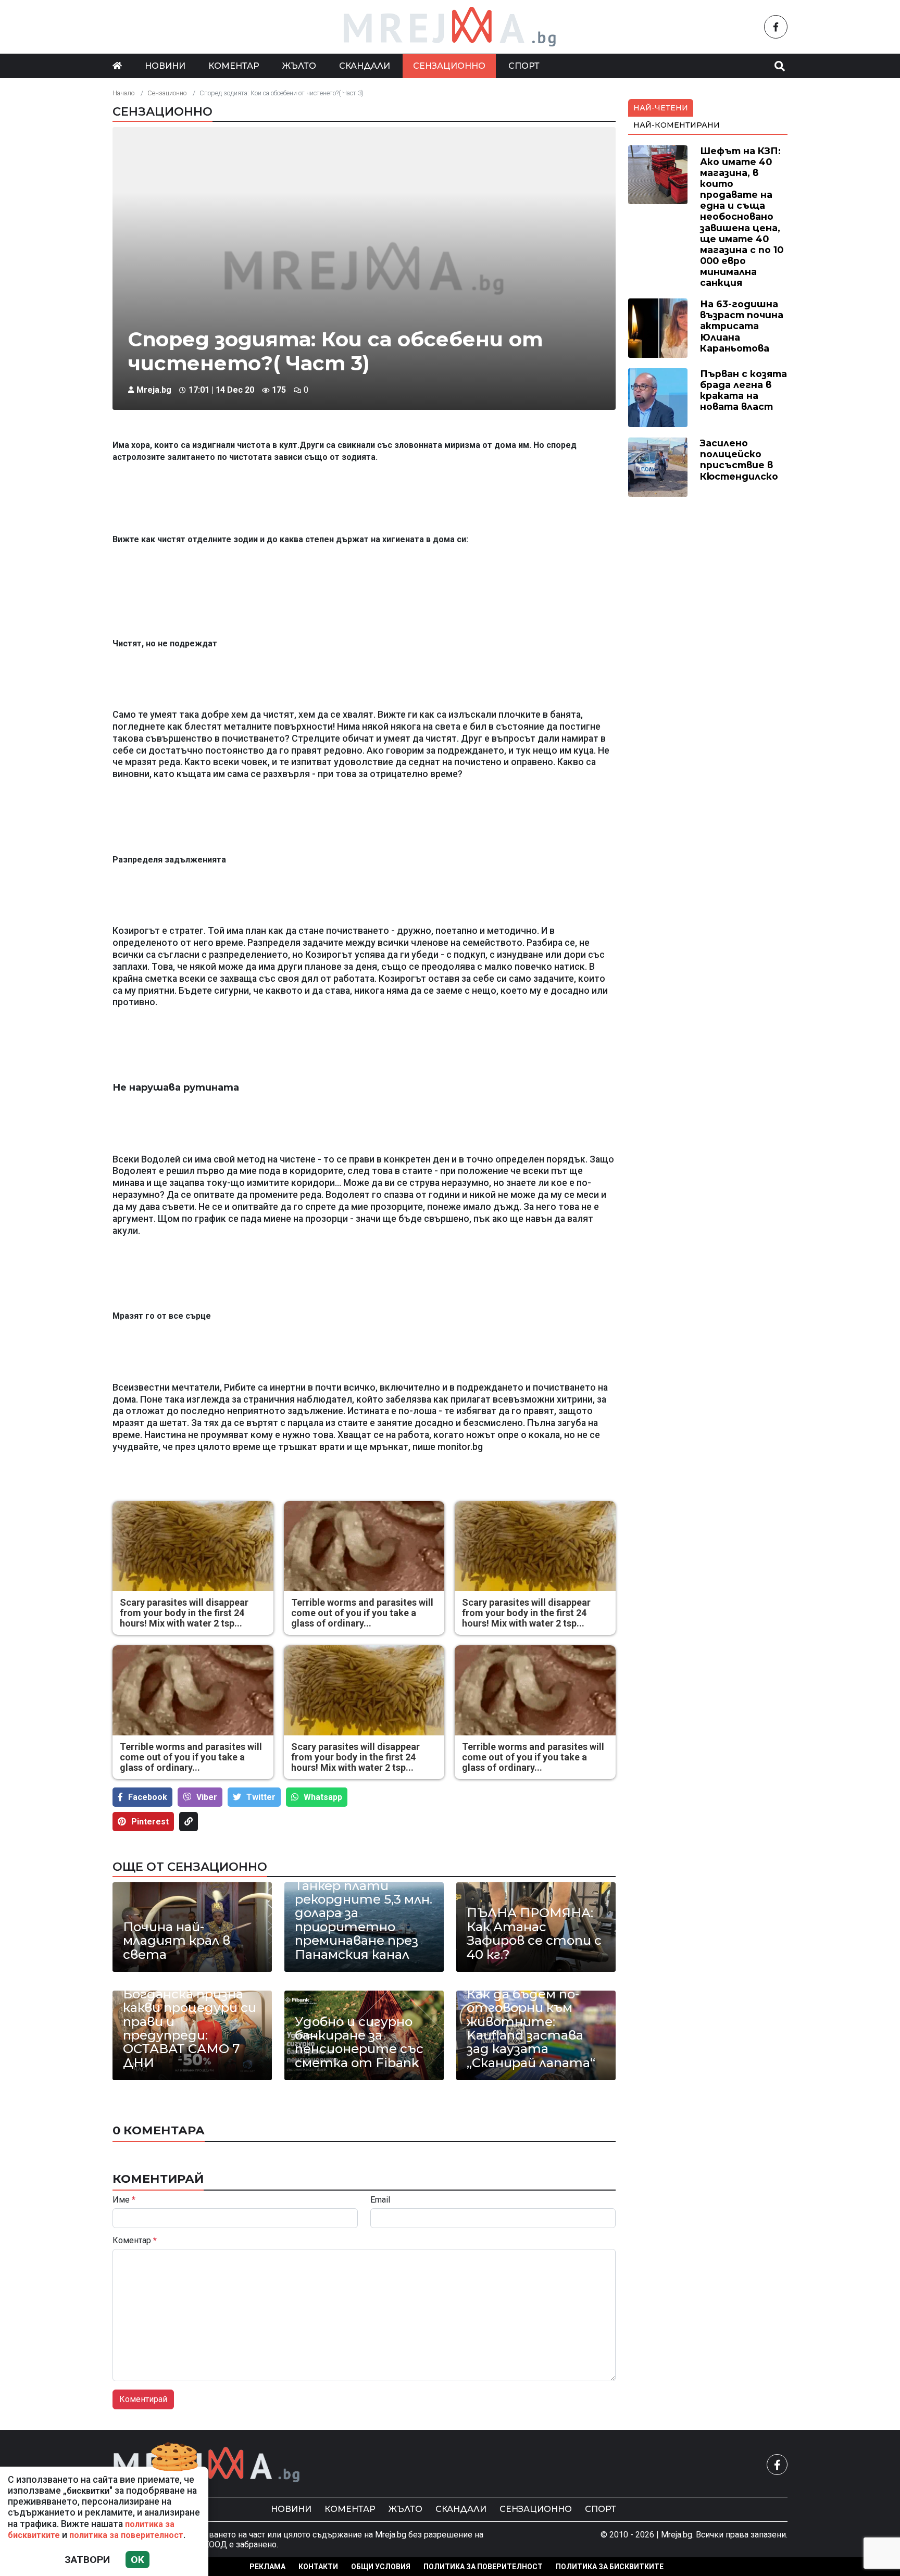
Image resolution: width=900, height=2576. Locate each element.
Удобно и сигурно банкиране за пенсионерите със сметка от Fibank (359, 2043)
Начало (123, 93)
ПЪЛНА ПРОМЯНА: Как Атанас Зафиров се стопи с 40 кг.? (534, 1934)
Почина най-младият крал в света (177, 1941)
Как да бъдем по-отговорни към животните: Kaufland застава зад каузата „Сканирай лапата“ (531, 2029)
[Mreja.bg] (207, 2465)
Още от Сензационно (190, 1867)
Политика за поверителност (483, 2567)
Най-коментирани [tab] (677, 125)
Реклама (267, 2567)
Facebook (148, 1797)
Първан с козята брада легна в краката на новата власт (743, 390)
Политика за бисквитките (610, 2567)
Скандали (365, 66)
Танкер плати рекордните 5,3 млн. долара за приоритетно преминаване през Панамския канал (364, 1920)
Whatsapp (323, 1797)
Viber (207, 1797)
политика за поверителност (126, 2535)
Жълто (299, 66)
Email (380, 2200)
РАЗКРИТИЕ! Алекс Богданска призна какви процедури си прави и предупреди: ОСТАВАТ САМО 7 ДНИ (190, 2022)
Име (124, 2200)
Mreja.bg (154, 390)
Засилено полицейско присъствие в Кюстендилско (739, 459)
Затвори (87, 2560)
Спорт (524, 66)
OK (137, 2560)
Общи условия (381, 2567)
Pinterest (150, 1822)
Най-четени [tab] (661, 108)
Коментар (234, 66)
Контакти (318, 2567)
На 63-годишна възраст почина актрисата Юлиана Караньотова (742, 326)
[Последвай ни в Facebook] (776, 27)
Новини (165, 66)
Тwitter (261, 1797)
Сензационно (449, 66)
